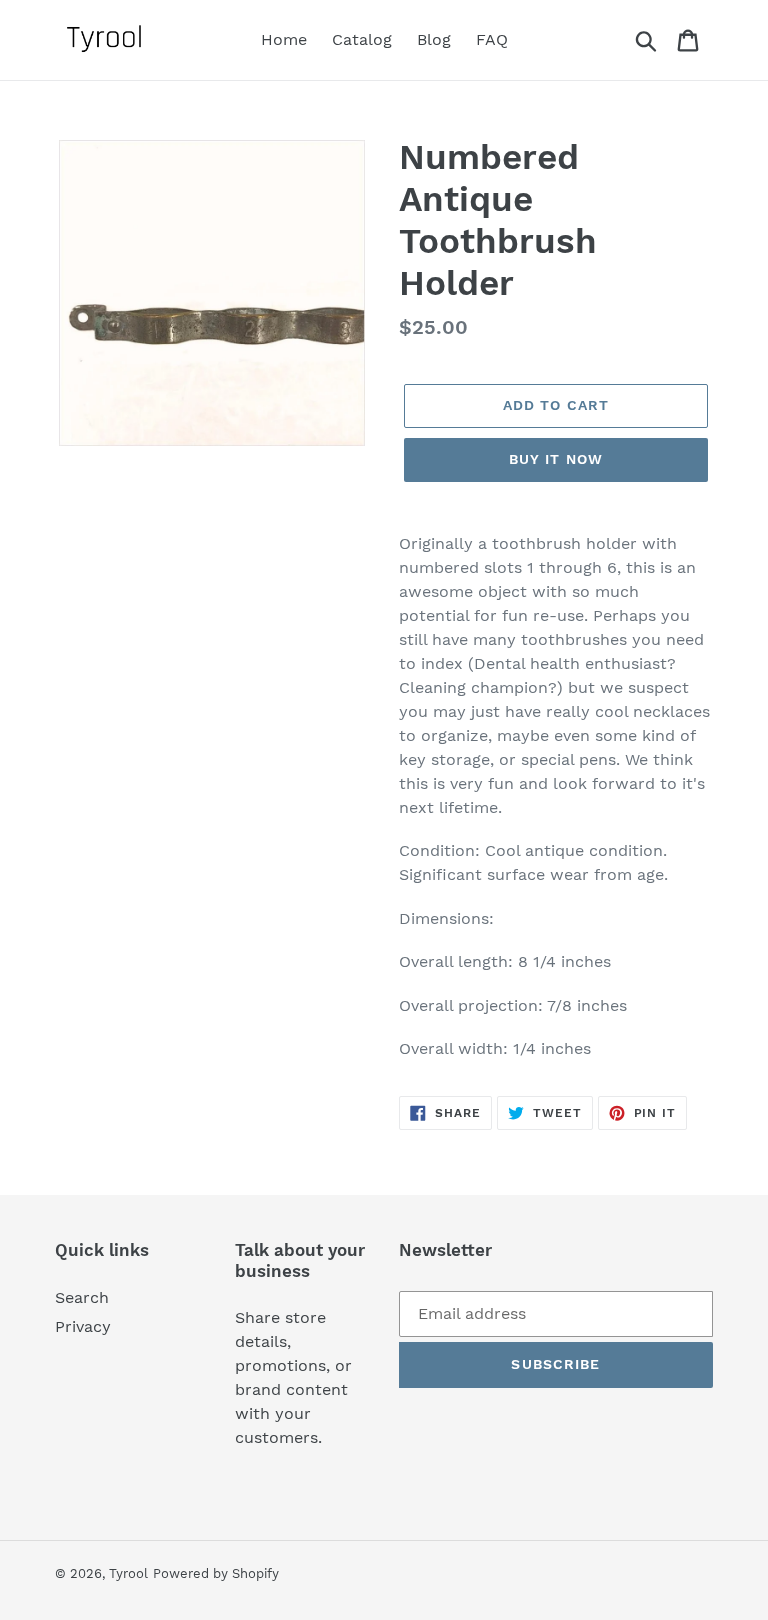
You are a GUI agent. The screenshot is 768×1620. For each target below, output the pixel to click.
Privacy (83, 1326)
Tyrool (128, 1573)
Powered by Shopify (216, 1573)
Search (82, 1297)
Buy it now (556, 459)
